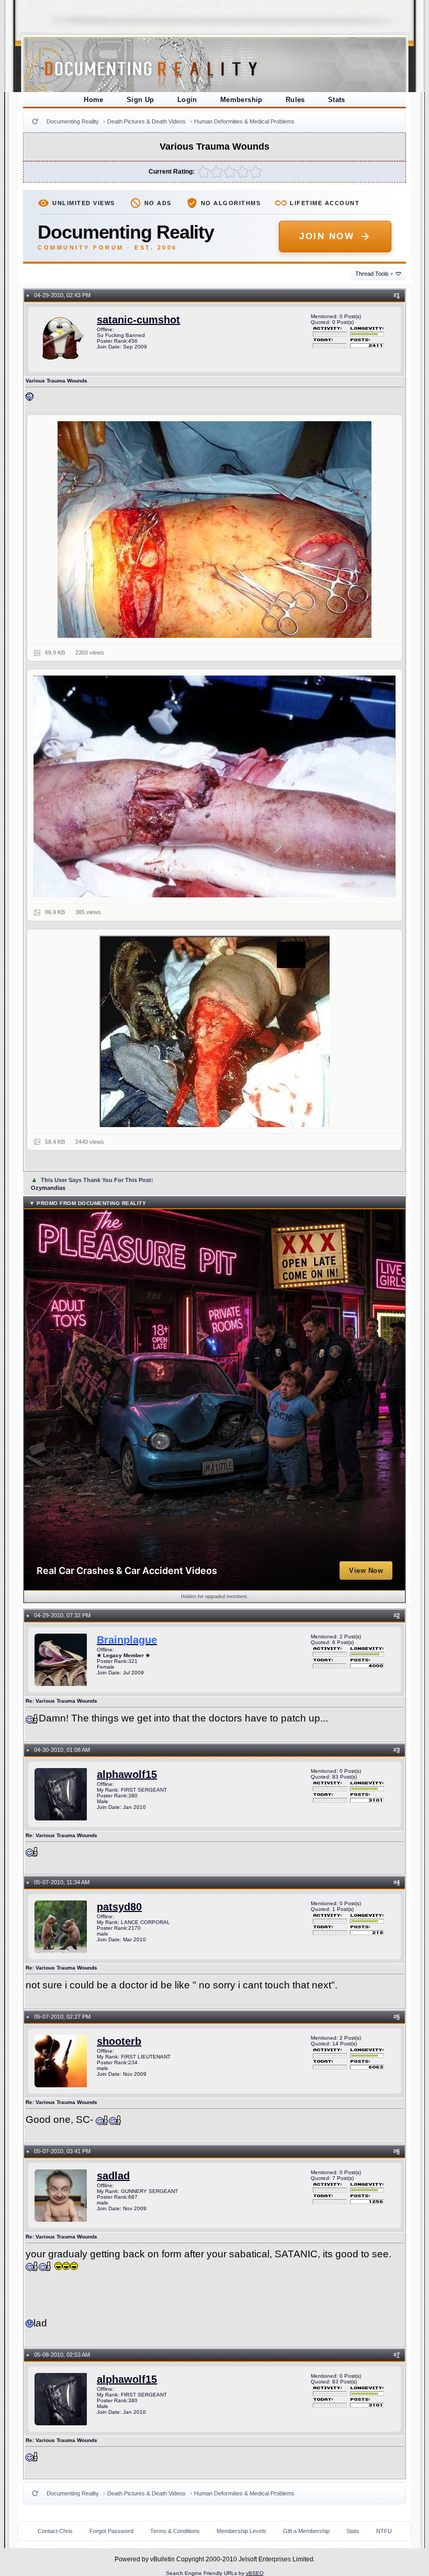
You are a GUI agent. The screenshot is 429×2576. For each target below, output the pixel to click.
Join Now (327, 236)
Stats (337, 100)
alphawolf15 (127, 1774)
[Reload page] (35, 121)
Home (94, 100)
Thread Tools (374, 274)
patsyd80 (119, 1907)
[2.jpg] (214, 786)
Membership (241, 100)
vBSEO (255, 2573)
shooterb (119, 2041)
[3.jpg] (214, 1031)
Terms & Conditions (175, 2531)
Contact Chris (55, 2531)
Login (187, 100)
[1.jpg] (214, 530)
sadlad (113, 2176)
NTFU (384, 2531)
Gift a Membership (306, 2531)
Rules (295, 100)
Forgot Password (111, 2531)
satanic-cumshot (138, 320)
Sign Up (140, 100)
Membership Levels (241, 2531)
